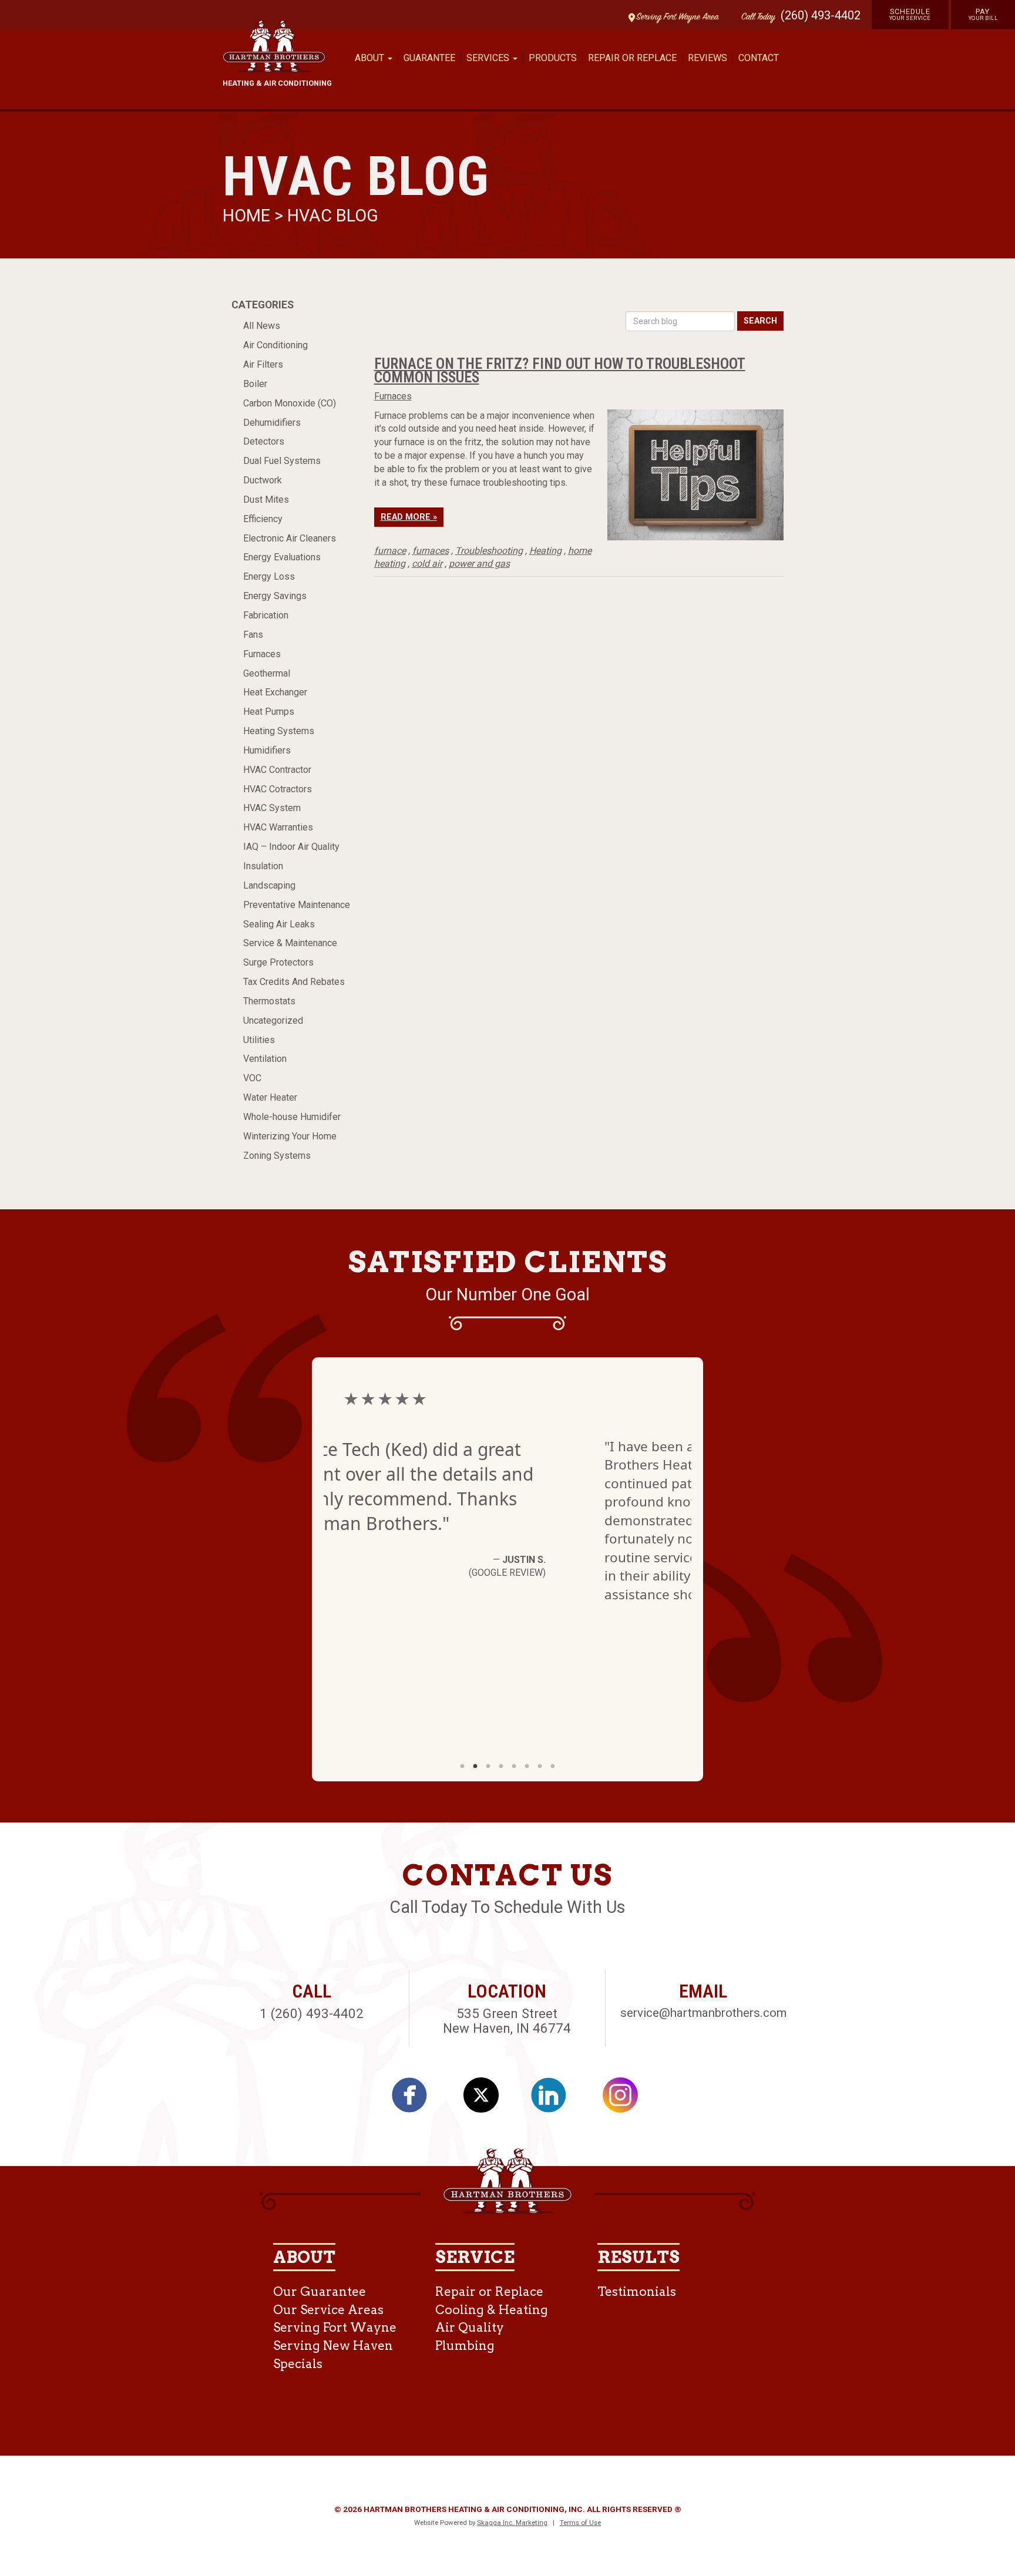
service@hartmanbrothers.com (703, 2013)
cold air (427, 564)
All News (262, 326)
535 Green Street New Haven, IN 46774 (507, 2021)
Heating (545, 551)
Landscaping (269, 885)
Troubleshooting (489, 551)
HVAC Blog (333, 216)
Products (553, 58)
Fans (253, 635)
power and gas (479, 564)
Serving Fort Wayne (335, 2327)
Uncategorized (273, 1020)
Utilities (259, 1040)
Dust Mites (266, 500)
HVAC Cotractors (278, 789)
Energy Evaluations (282, 557)
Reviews (708, 58)
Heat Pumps (269, 712)
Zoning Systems (277, 1156)
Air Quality (470, 2327)
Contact (759, 58)
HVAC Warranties (278, 827)
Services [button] (489, 58)
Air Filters (263, 364)
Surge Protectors (278, 962)
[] (555, 2099)
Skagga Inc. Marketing (512, 2523)
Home (248, 216)
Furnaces (262, 654)
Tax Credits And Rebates (294, 982)
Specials (298, 2364)
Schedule (910, 14)
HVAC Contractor (277, 770)
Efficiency (263, 519)
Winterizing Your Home (290, 1136)
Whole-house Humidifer (292, 1117)
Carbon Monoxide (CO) (290, 403)
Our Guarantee (320, 2291)
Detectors (264, 441)
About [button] (371, 58)
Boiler (255, 384)
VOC (252, 1078)
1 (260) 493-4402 (312, 2013)
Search (760, 321)
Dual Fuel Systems (282, 461)
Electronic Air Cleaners (290, 538)
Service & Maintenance (290, 943)
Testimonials (637, 2291)
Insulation (263, 866)
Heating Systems (279, 731)
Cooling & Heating (492, 2310)
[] (416, 2099)
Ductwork (263, 480)
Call (755, 17)
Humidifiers (267, 750)
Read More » (409, 517)
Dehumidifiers (272, 423)
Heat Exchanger (275, 692)
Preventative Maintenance (297, 905)
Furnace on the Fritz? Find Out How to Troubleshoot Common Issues (560, 370)
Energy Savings (275, 596)
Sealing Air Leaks (279, 924)
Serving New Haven (333, 2345)
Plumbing (465, 2345)
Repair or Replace (632, 58)
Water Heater (270, 1097)
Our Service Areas (328, 2310)
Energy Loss (269, 576)
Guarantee (429, 58)
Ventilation (265, 1059)
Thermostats (269, 1001)
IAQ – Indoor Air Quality (291, 847)
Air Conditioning (275, 345)
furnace (390, 551)
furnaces (431, 551)
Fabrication (266, 615)
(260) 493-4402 (821, 15)
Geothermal (267, 673)
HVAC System (272, 808)
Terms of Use (580, 2523)
